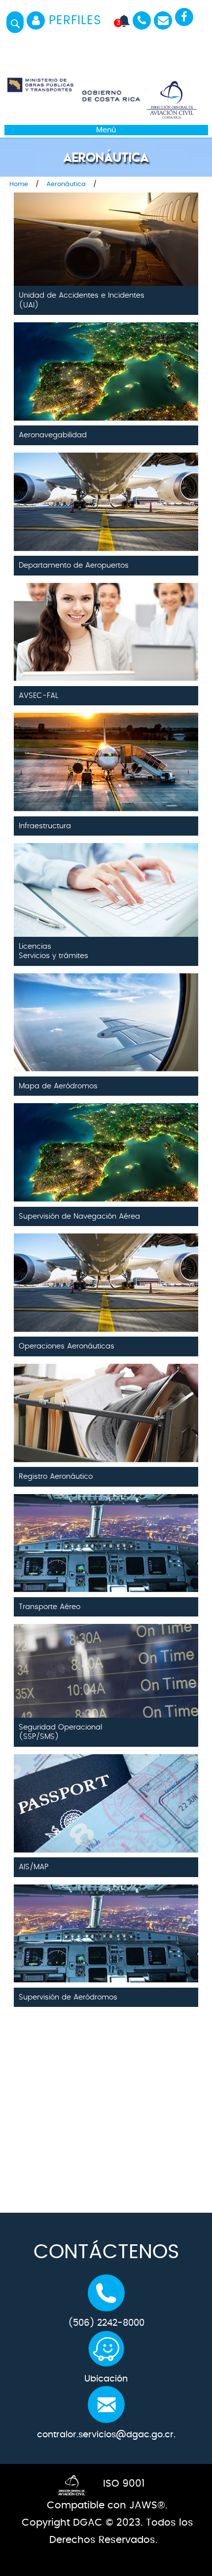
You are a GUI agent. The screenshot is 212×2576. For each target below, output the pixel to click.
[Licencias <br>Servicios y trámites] (106, 873)
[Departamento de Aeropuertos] (106, 483)
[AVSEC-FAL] (106, 613)
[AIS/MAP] (106, 1785)
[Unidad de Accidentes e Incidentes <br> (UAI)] (106, 223)
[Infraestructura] (106, 743)
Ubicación (106, 2379)
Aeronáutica (66, 184)
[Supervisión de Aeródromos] (106, 1915)
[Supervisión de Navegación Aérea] (106, 1134)
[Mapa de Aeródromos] (106, 1004)
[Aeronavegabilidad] (106, 353)
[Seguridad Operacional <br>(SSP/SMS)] (106, 1654)
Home (19, 184)
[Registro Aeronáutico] (106, 1394)
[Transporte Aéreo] (106, 1524)
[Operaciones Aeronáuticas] (106, 1264)
